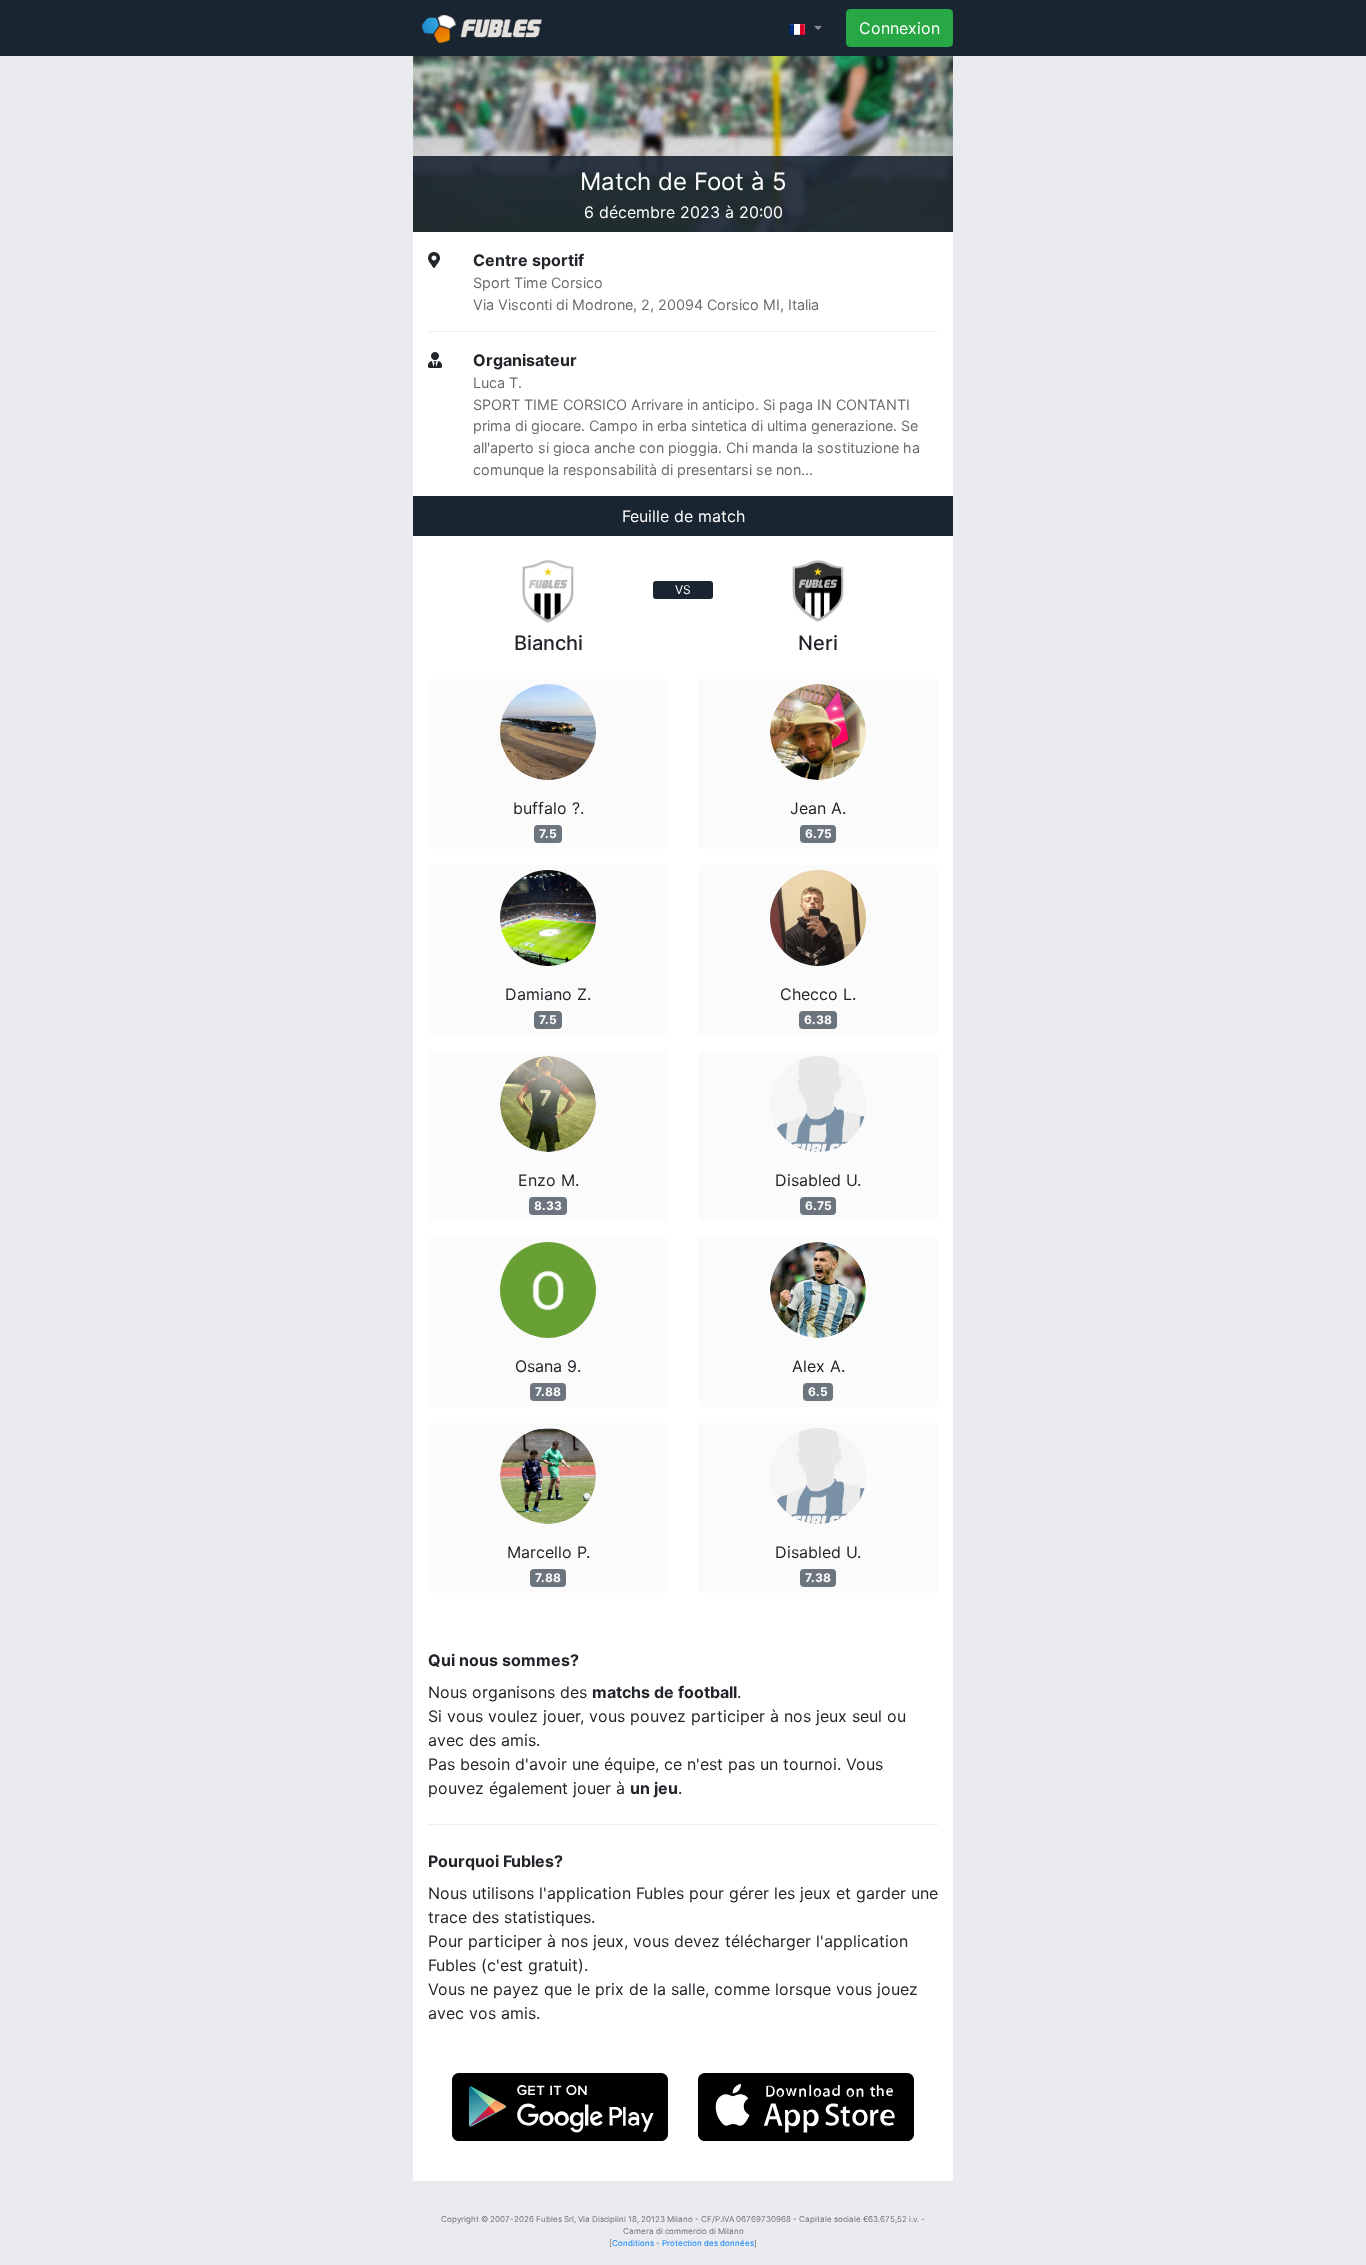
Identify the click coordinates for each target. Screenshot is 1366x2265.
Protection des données (708, 2243)
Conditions (633, 2243)
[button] (805, 28)
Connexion (899, 28)
